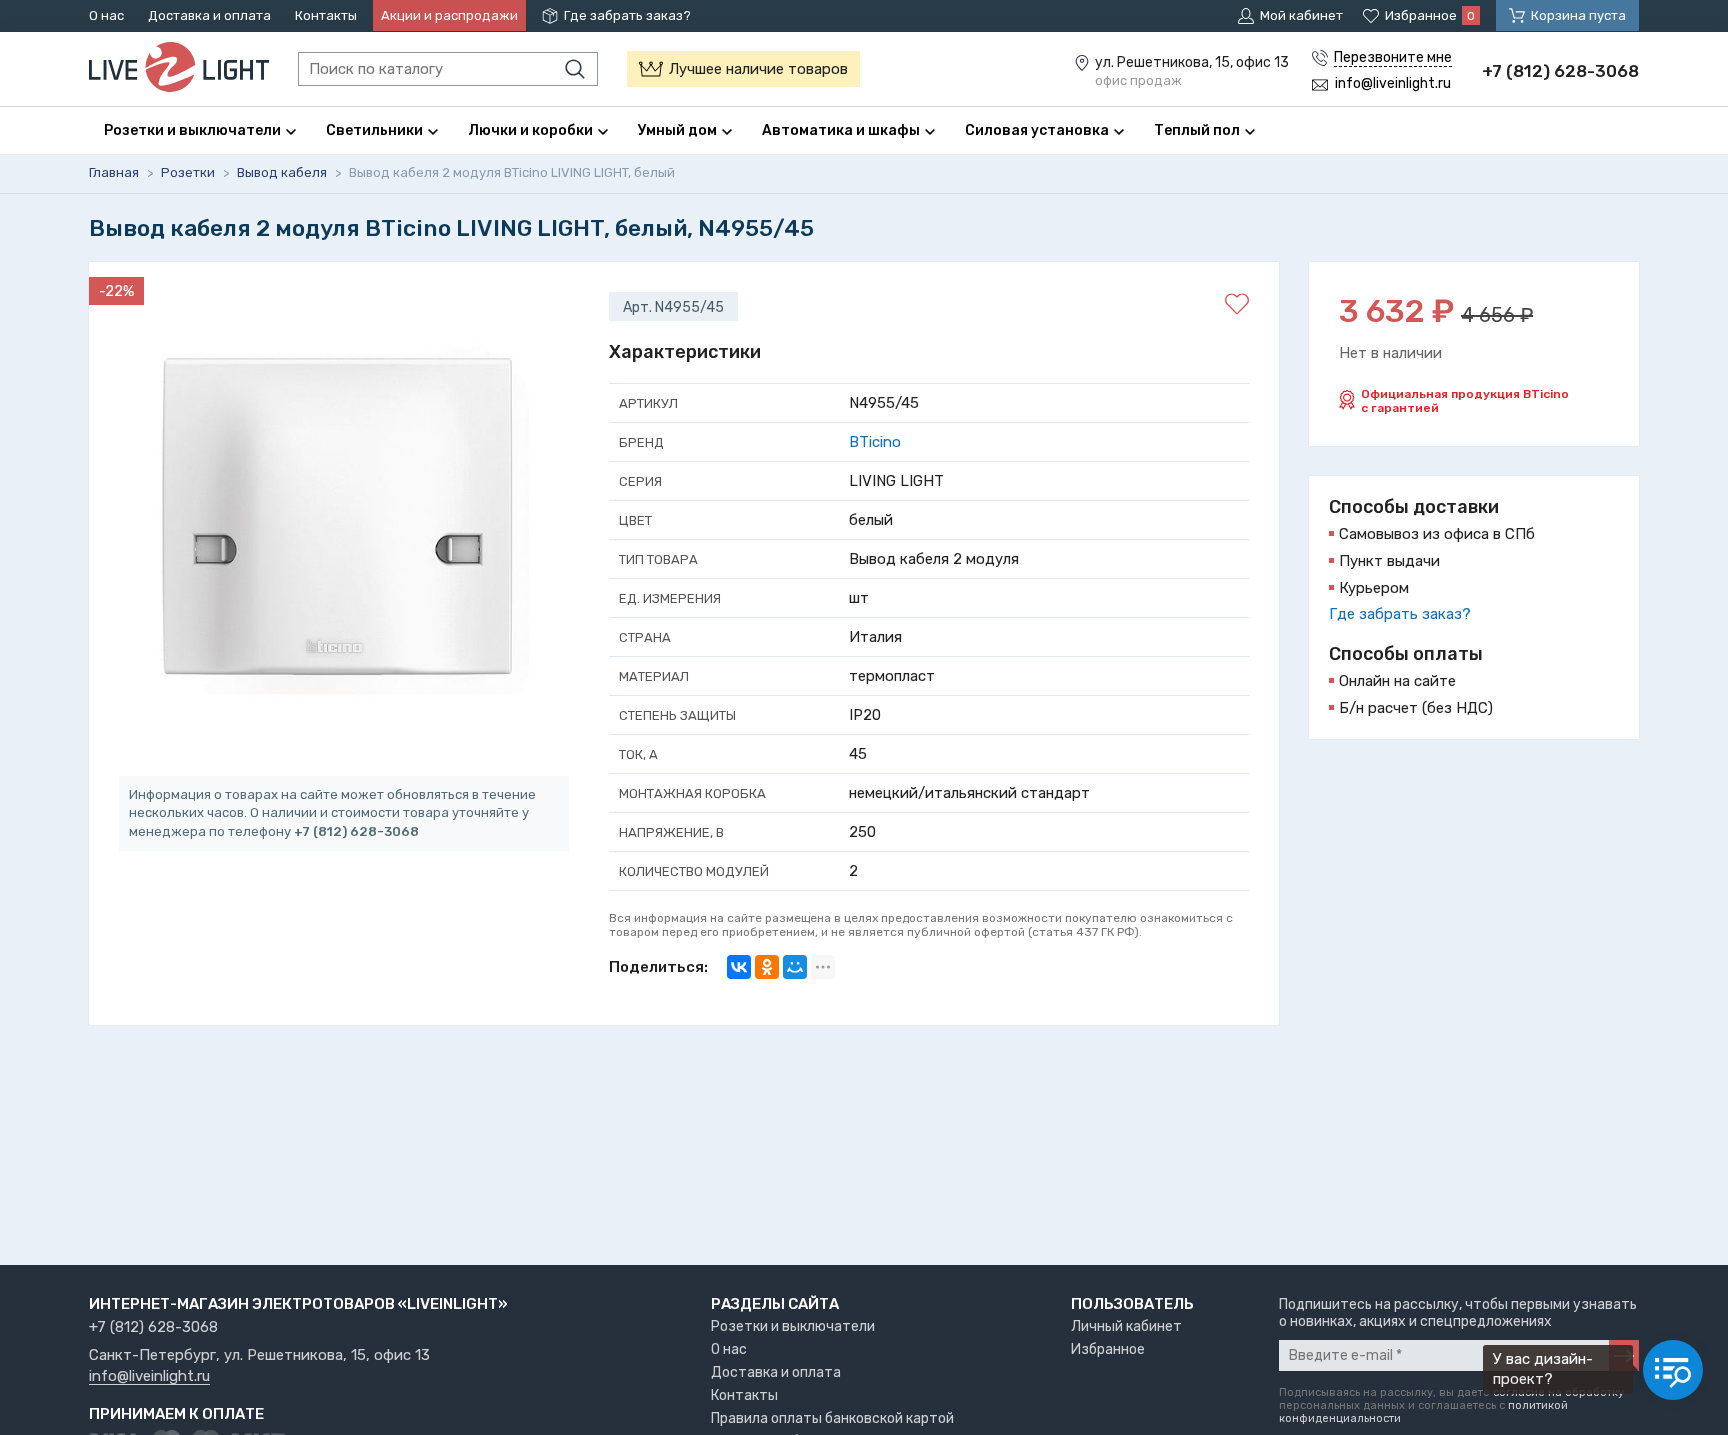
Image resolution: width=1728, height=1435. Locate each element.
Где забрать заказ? (627, 15)
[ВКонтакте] (739, 967)
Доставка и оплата (209, 15)
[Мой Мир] (795, 967)
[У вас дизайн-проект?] (1673, 1370)
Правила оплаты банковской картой (832, 1418)
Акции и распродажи (449, 15)
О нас (106, 15)
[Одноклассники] (767, 967)
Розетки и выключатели (793, 1326)
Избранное (1108, 1349)
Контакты (326, 15)
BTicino (875, 442)
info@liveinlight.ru (149, 1377)
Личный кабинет (1126, 1326)
